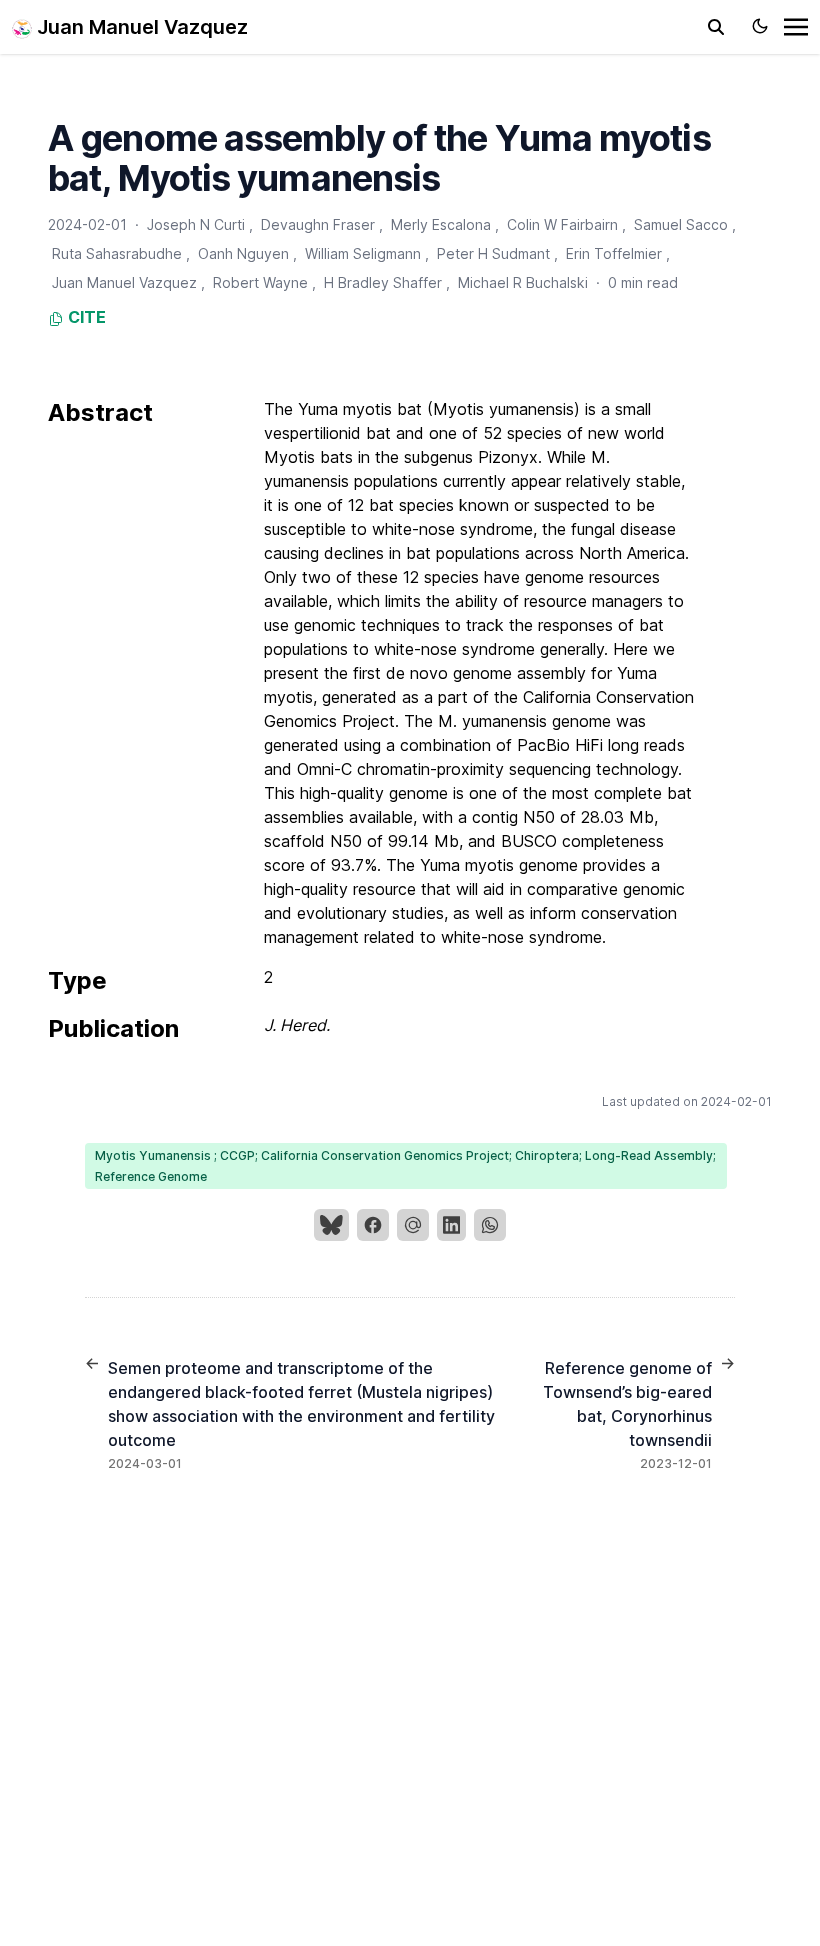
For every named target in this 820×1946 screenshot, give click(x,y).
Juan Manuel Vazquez (140, 27)
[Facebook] (373, 1225)
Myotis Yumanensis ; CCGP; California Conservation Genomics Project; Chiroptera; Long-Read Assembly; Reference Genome (405, 1166)
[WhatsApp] (490, 1225)
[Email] (413, 1225)
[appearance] (760, 26)
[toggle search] (716, 27)
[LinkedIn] (452, 1225)
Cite (85, 317)
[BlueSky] (331, 1225)
